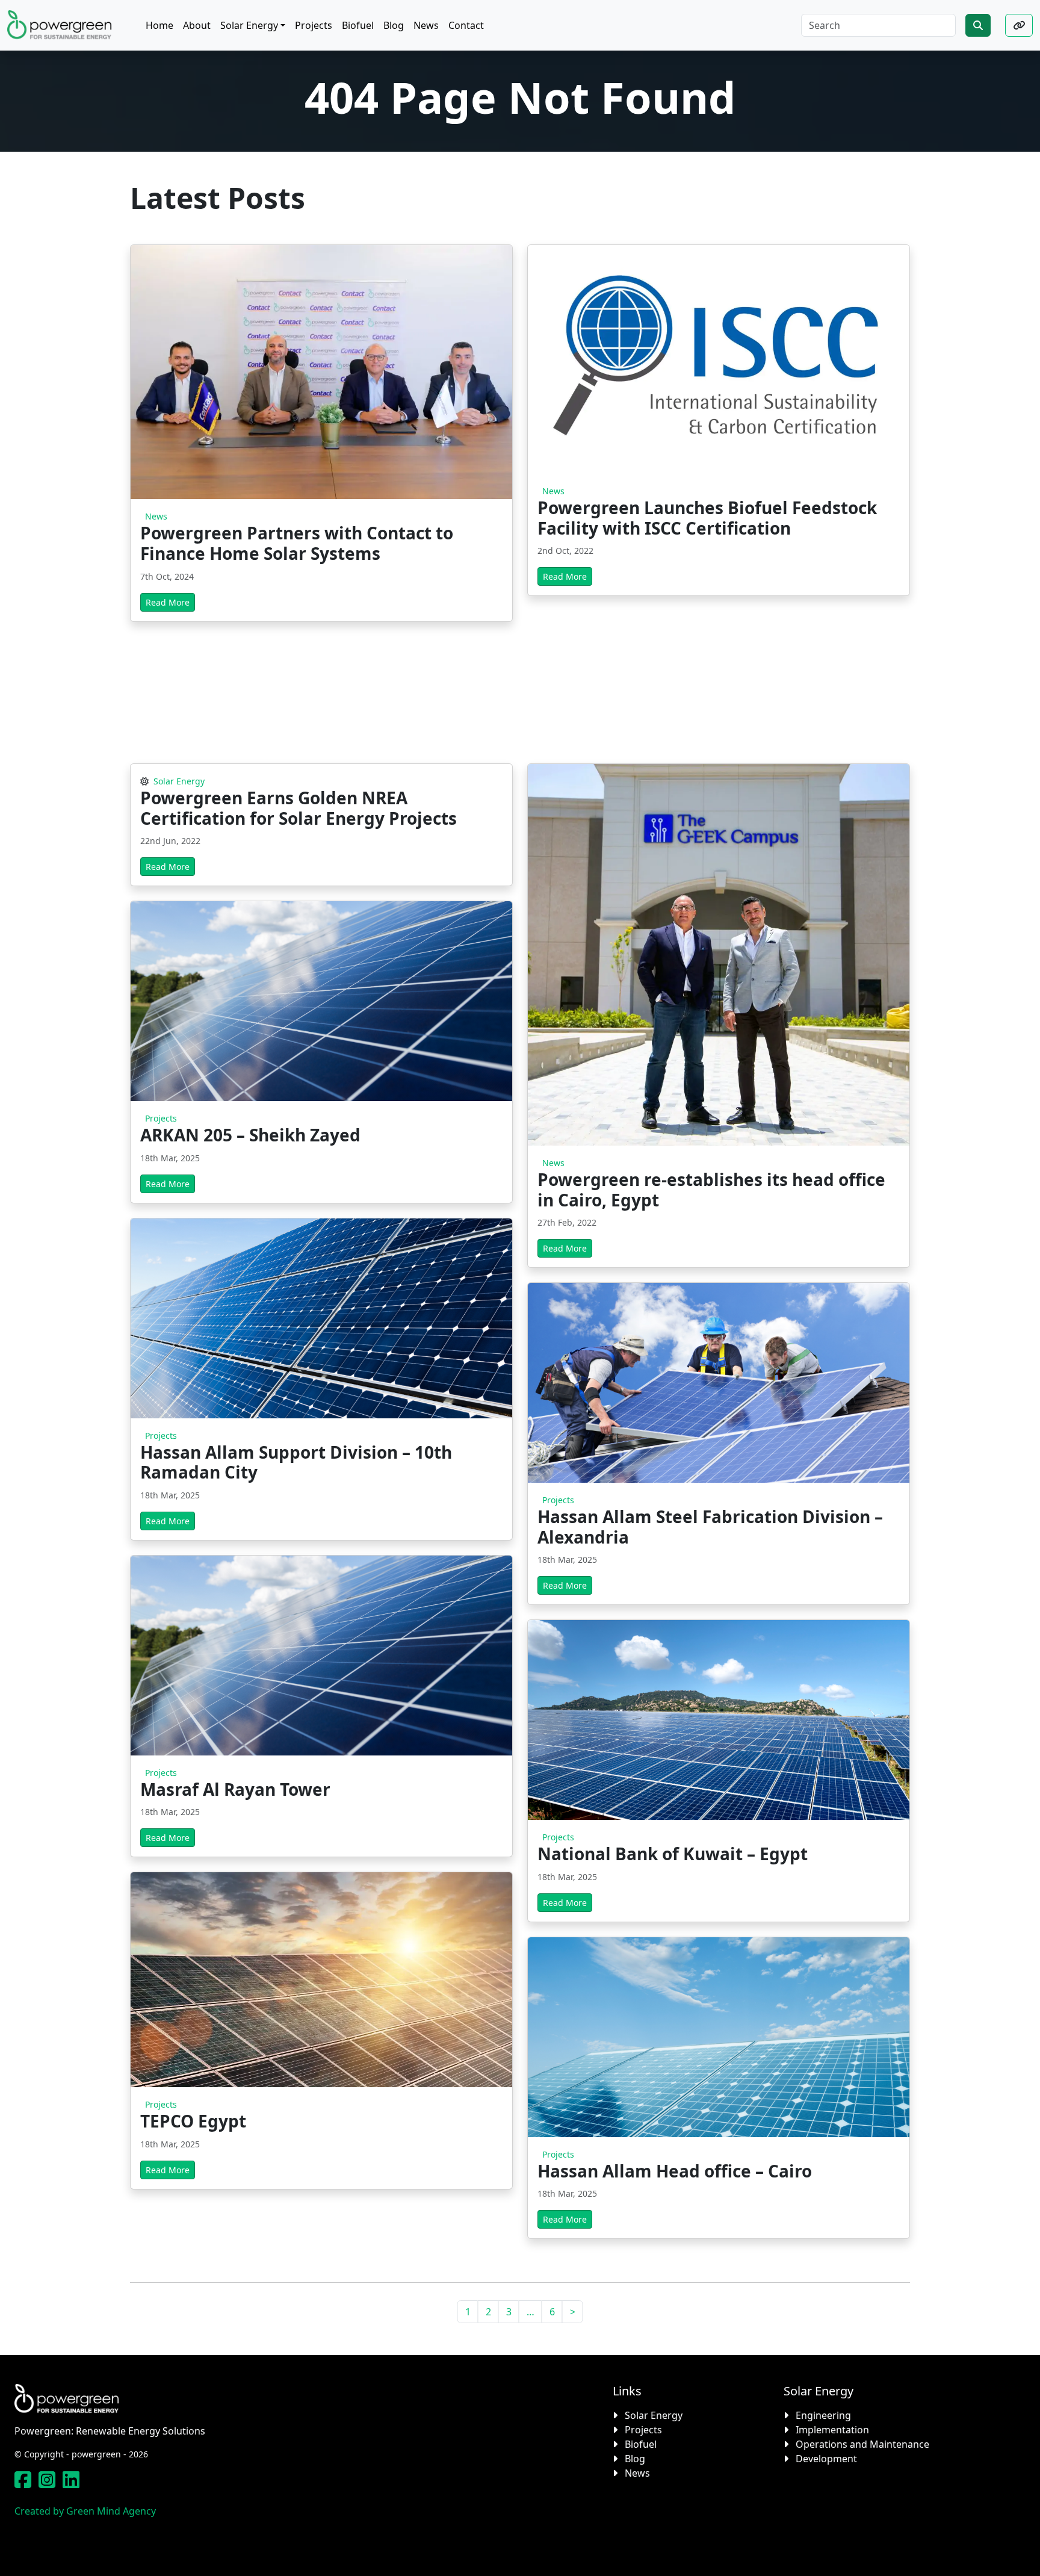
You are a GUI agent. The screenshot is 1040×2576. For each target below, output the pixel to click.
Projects (160, 1118)
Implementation (832, 2430)
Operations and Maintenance (862, 2444)
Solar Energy (178, 781)
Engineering (823, 2415)
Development (826, 2459)
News (155, 516)
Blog (635, 2459)
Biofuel (641, 2444)
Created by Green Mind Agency (85, 2511)
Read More (168, 602)
